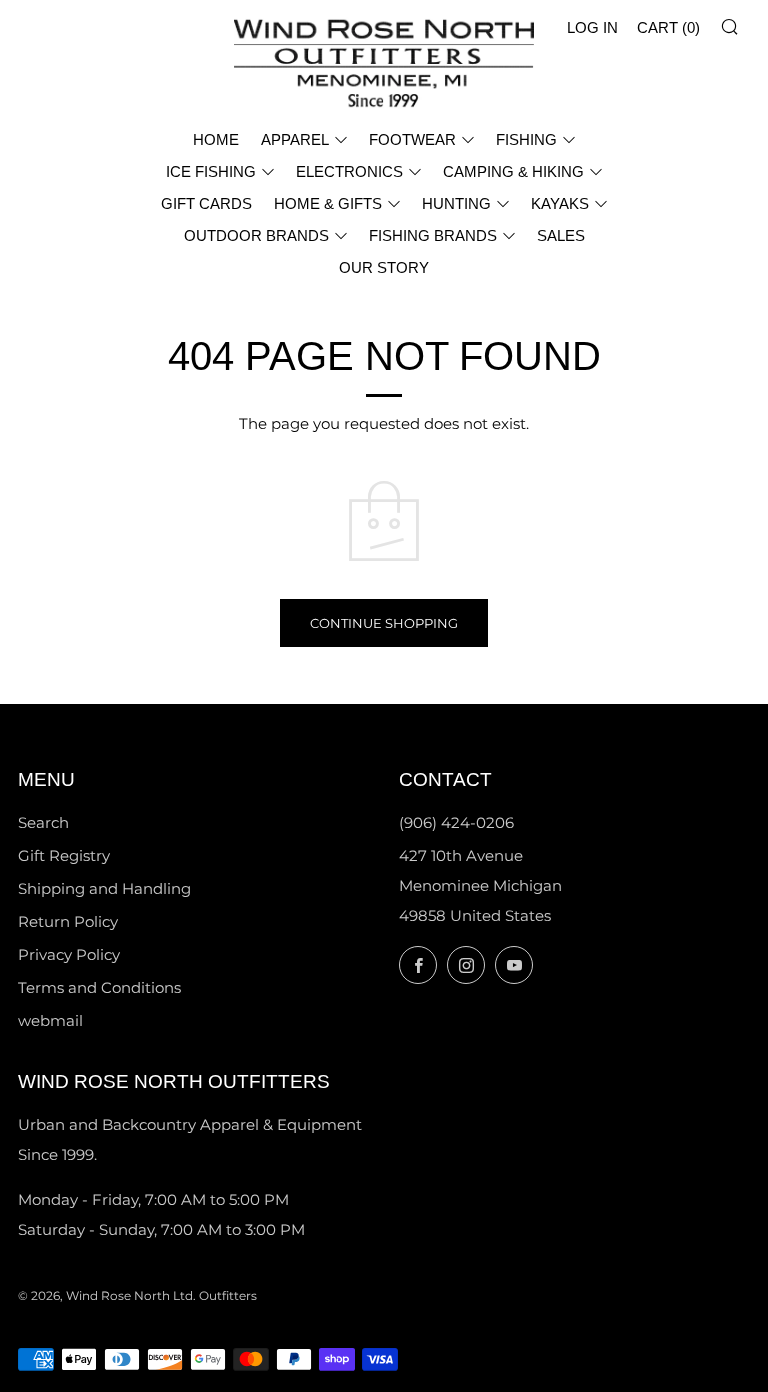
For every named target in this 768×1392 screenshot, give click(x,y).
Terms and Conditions (99, 987)
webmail (50, 1020)
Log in (592, 27)
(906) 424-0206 (456, 822)
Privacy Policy (69, 954)
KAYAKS (560, 203)
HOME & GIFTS (328, 203)
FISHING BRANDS (433, 235)
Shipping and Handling (104, 888)
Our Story (384, 267)
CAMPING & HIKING (513, 171)
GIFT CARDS (206, 203)
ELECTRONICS (349, 171)
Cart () (668, 27)
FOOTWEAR (412, 139)
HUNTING (456, 203)
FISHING (526, 139)
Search (43, 822)
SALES (561, 235)
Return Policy (68, 921)
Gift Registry (64, 855)
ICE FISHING (211, 171)
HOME (216, 139)
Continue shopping (384, 623)
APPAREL (295, 139)
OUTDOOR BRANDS (256, 235)
